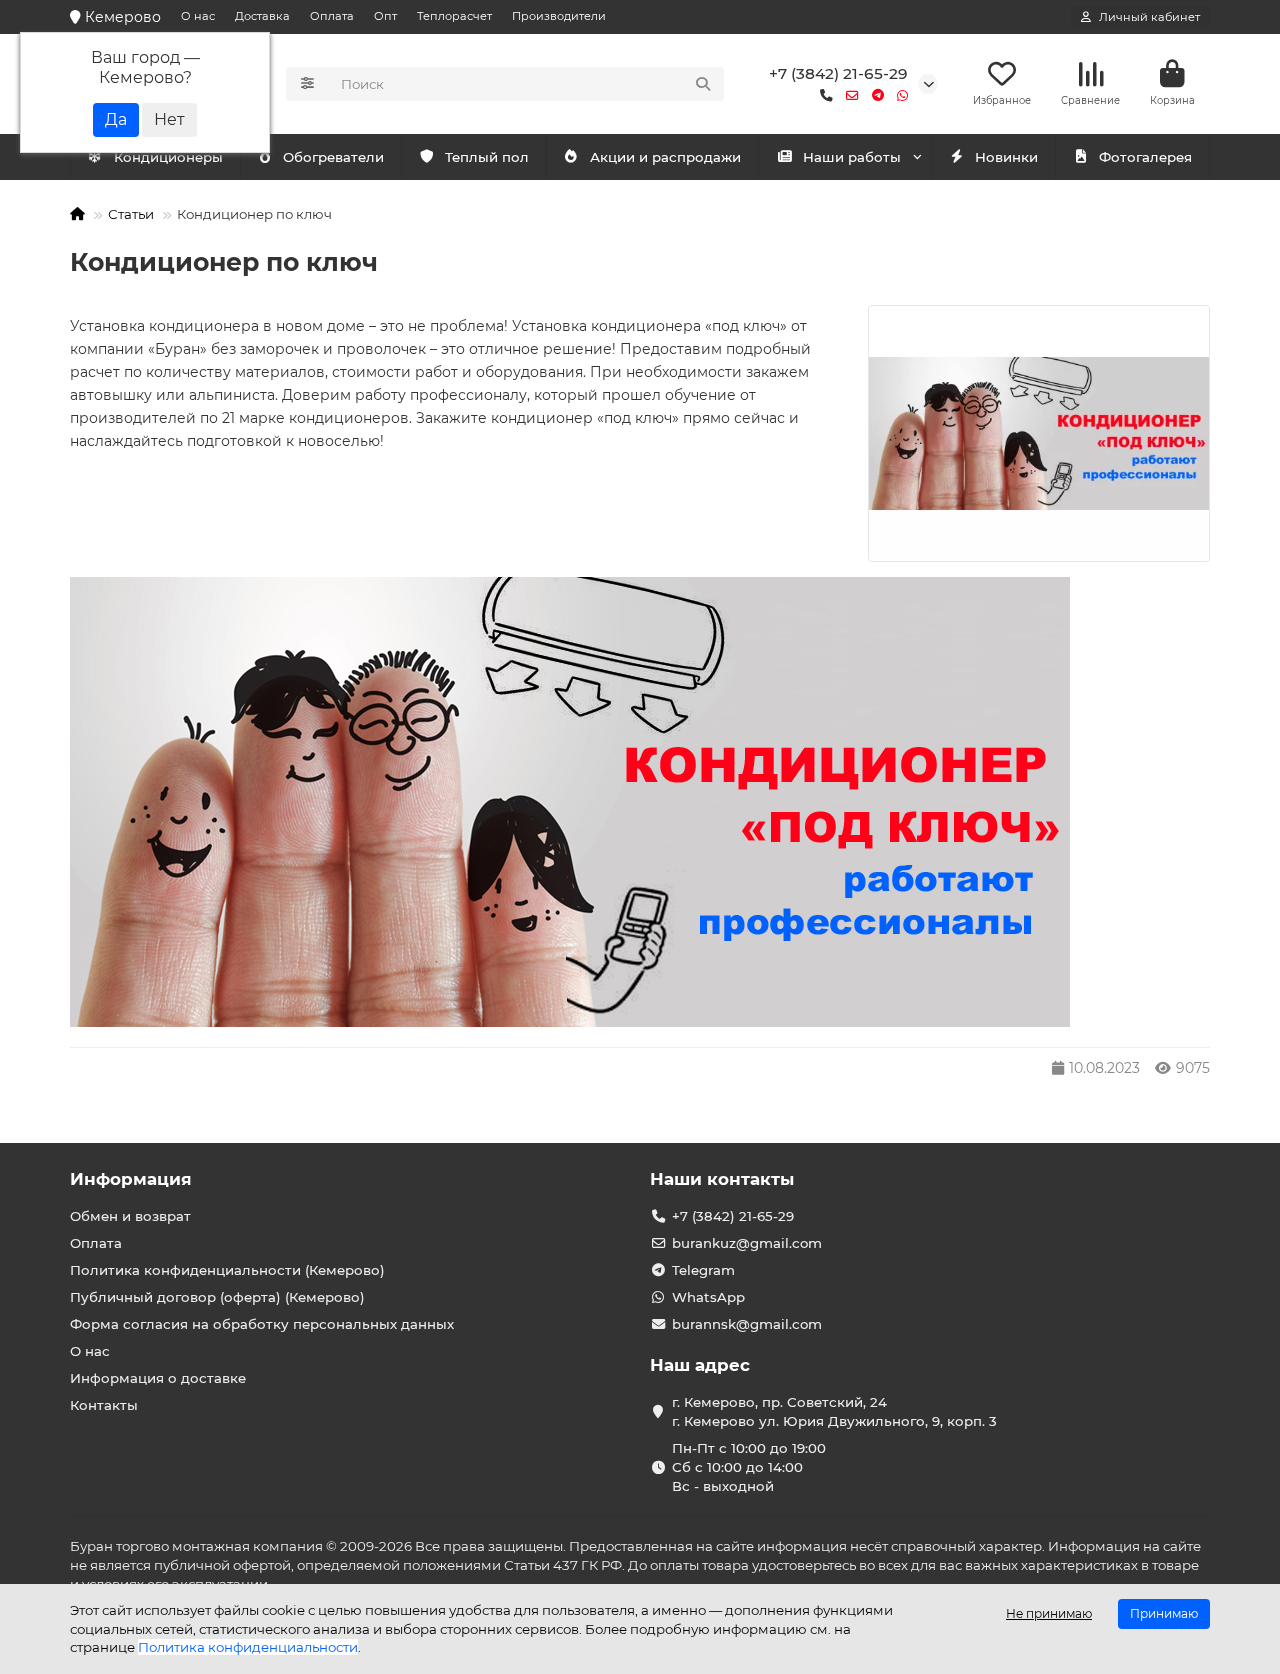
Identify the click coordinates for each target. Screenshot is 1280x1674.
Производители (559, 16)
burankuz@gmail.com (747, 1243)
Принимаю (1164, 1613)
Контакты (104, 1405)
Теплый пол (487, 157)
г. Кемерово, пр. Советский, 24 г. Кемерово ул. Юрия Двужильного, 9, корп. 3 (834, 1411)
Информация (131, 1179)
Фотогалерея (1145, 157)
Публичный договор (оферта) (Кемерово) (217, 1297)
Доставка (262, 16)
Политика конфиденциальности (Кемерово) (227, 1270)
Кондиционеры (168, 157)
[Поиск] (703, 84)
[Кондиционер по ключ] (1039, 433)
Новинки (1006, 157)
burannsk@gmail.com (747, 1324)
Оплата (332, 16)
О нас (198, 16)
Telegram (703, 1270)
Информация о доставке (158, 1378)
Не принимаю (1049, 1613)
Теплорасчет (454, 16)
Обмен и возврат (130, 1216)
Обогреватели (333, 157)
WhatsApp (708, 1297)
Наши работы (852, 157)
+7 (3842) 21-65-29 (838, 73)
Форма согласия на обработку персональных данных (262, 1324)
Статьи (131, 214)
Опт (385, 16)
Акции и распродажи (665, 157)
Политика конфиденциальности (248, 1647)
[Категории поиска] (307, 84)
